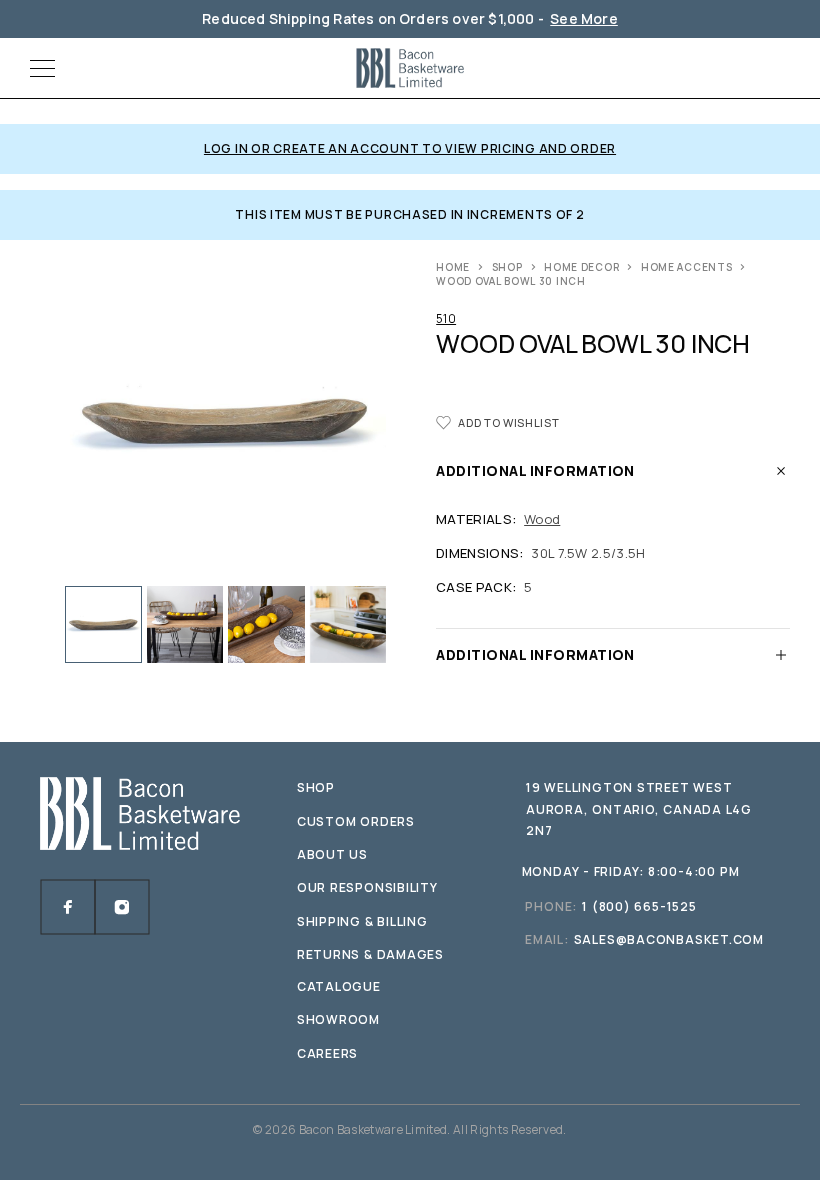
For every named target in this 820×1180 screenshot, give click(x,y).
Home (453, 267)
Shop (507, 267)
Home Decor (581, 267)
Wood (542, 519)
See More (584, 18)
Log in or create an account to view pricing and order (410, 148)
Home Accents (686, 267)
